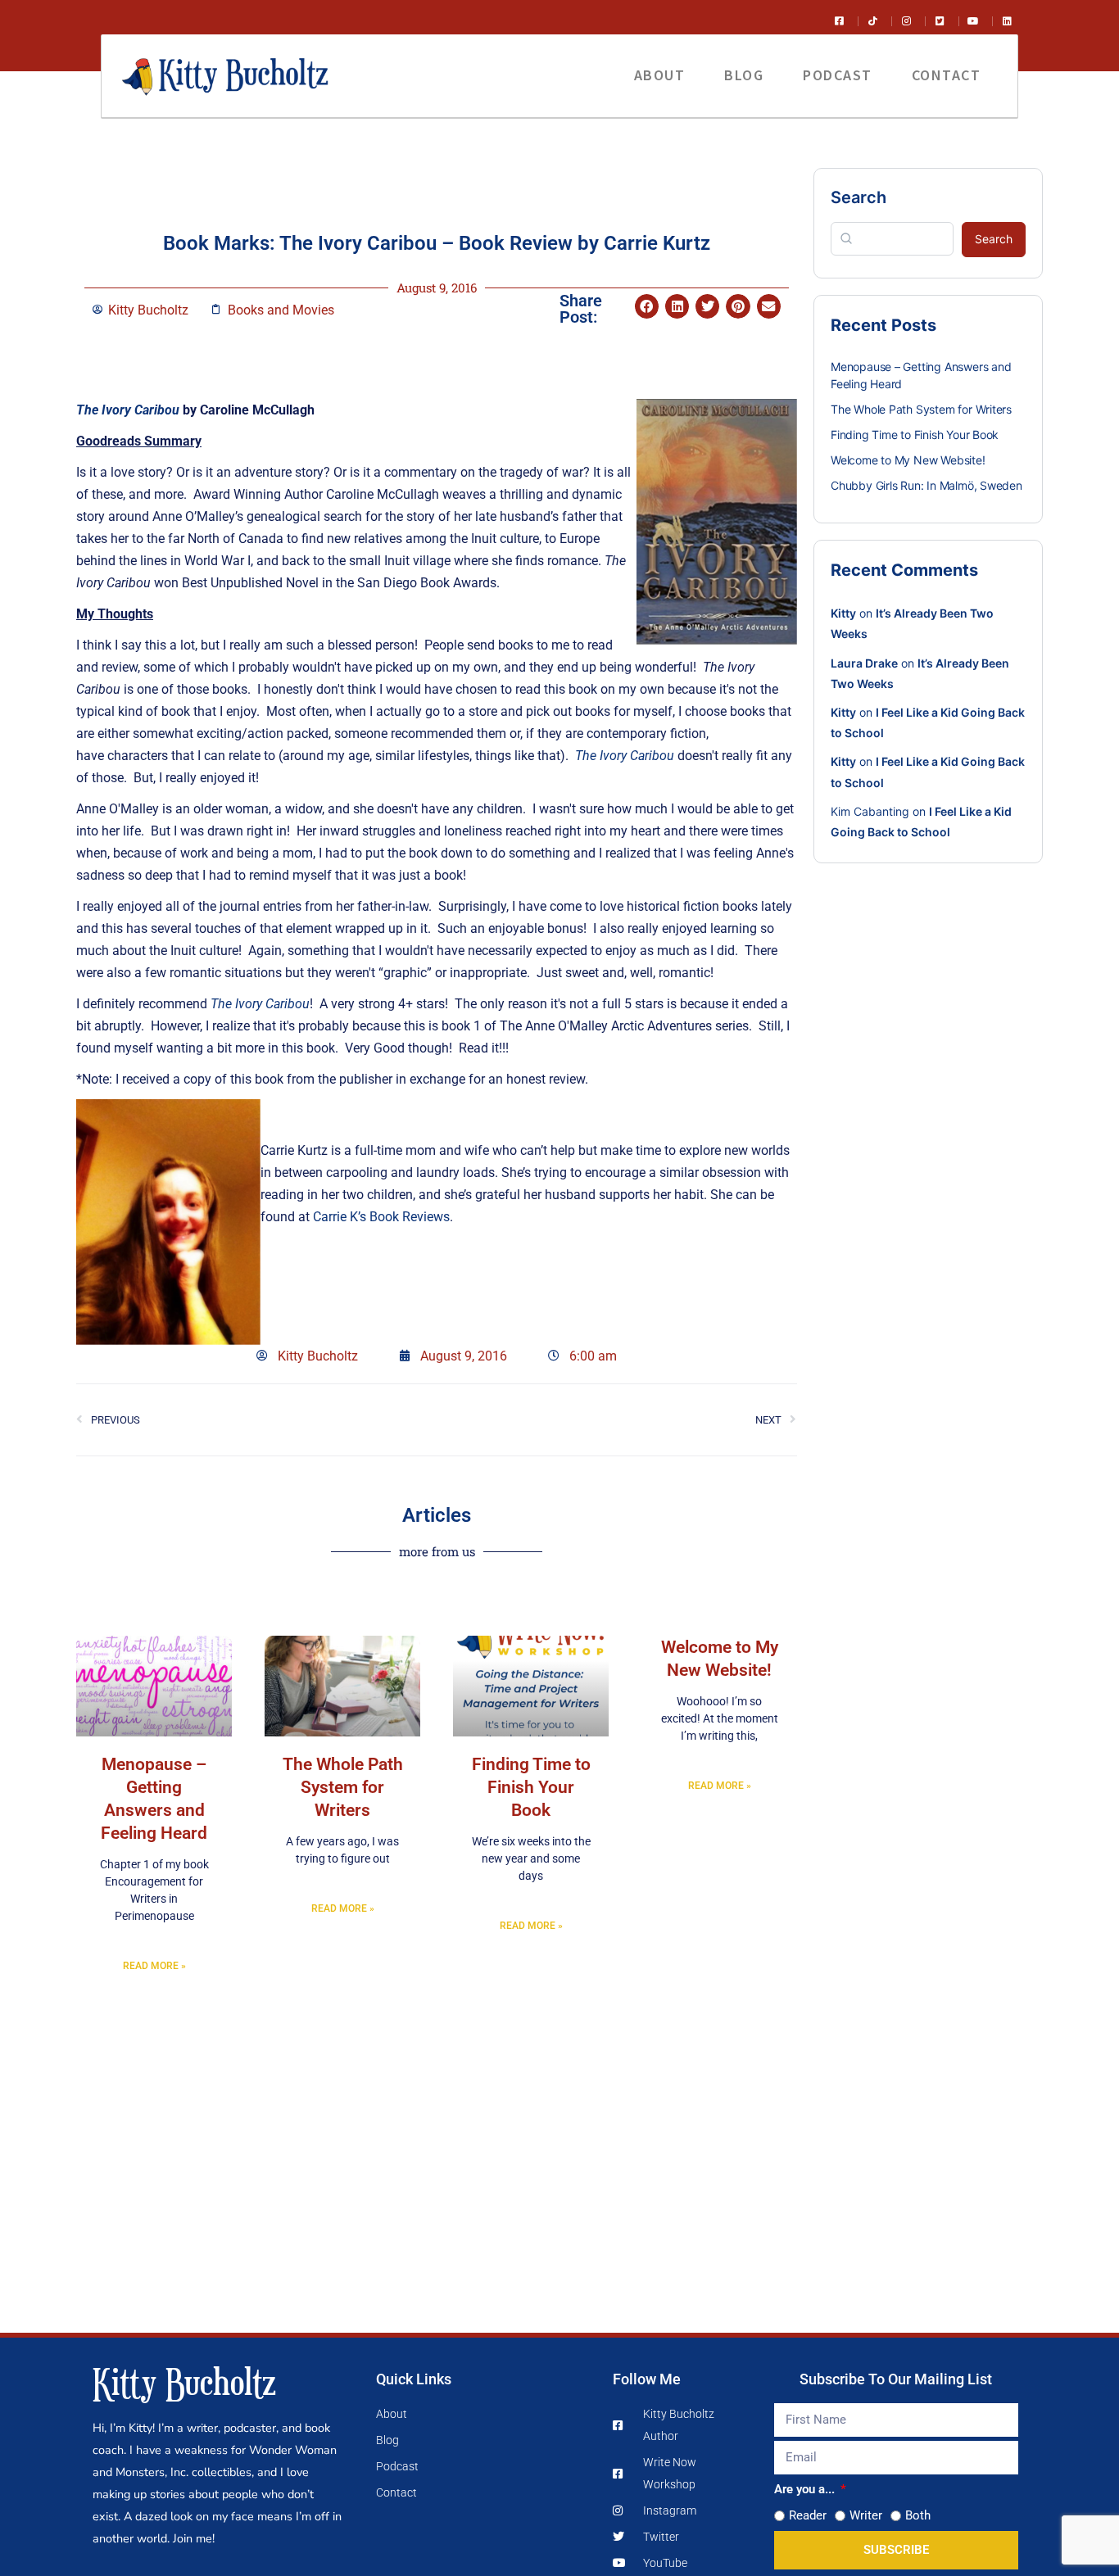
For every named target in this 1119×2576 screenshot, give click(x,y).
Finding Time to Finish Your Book (531, 1787)
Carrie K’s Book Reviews (381, 1217)
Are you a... (806, 2489)
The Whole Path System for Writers (343, 1787)
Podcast (838, 75)
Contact (947, 75)
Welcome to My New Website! (908, 460)
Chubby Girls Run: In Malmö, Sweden (926, 485)
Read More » (154, 1966)
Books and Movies (281, 310)
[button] (647, 306)
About (660, 75)
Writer (866, 2515)
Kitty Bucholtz (184, 2381)
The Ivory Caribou (128, 410)
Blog (744, 75)
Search (859, 197)
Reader (808, 2515)
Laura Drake (864, 663)
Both (918, 2515)
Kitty (843, 613)
